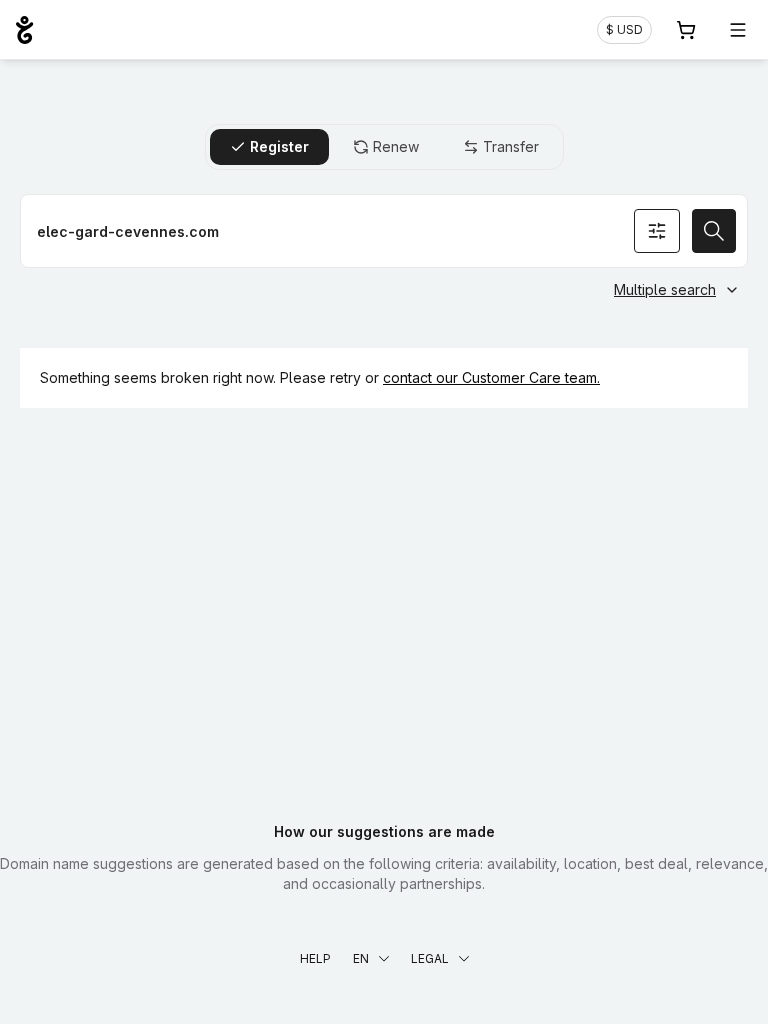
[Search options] (657, 231)
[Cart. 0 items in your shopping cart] (686, 30)
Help (315, 958)
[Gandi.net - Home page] (24, 30)
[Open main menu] (738, 30)
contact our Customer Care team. (491, 377)
